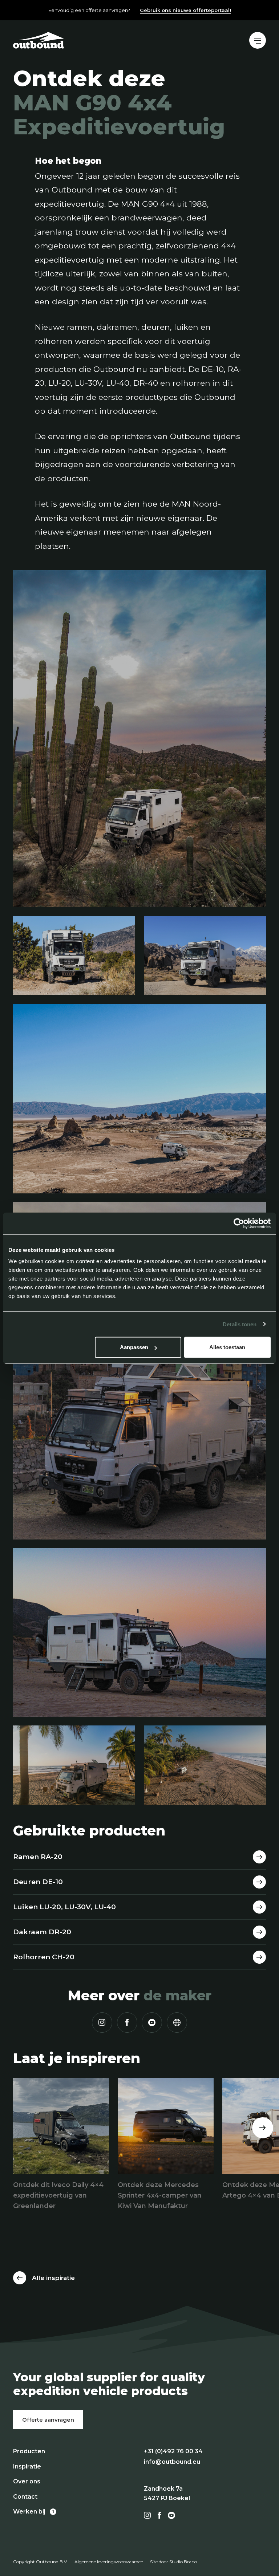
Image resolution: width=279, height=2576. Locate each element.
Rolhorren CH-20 (44, 1957)
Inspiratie (27, 2467)
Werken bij (29, 2512)
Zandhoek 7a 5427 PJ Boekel (167, 2493)
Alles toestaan (227, 1347)
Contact (25, 2497)
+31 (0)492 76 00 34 (173, 2451)
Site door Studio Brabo (173, 2562)
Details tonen (240, 1324)
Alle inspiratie (53, 2278)
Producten (29, 2451)
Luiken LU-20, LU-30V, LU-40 (64, 1907)
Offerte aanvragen (48, 2420)
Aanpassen (134, 1347)
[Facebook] (127, 2023)
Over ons (27, 2481)
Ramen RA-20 (38, 1857)
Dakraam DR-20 (42, 1932)
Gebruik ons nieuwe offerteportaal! (185, 10)
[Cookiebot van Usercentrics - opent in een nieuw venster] (239, 1223)
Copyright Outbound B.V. (41, 2562)
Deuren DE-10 (38, 1882)
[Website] (177, 2023)
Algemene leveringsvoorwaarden (109, 2562)
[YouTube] (152, 2023)
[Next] (263, 2128)
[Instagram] (102, 2023)
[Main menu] (258, 40)
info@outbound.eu (172, 2462)
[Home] (39, 40)
